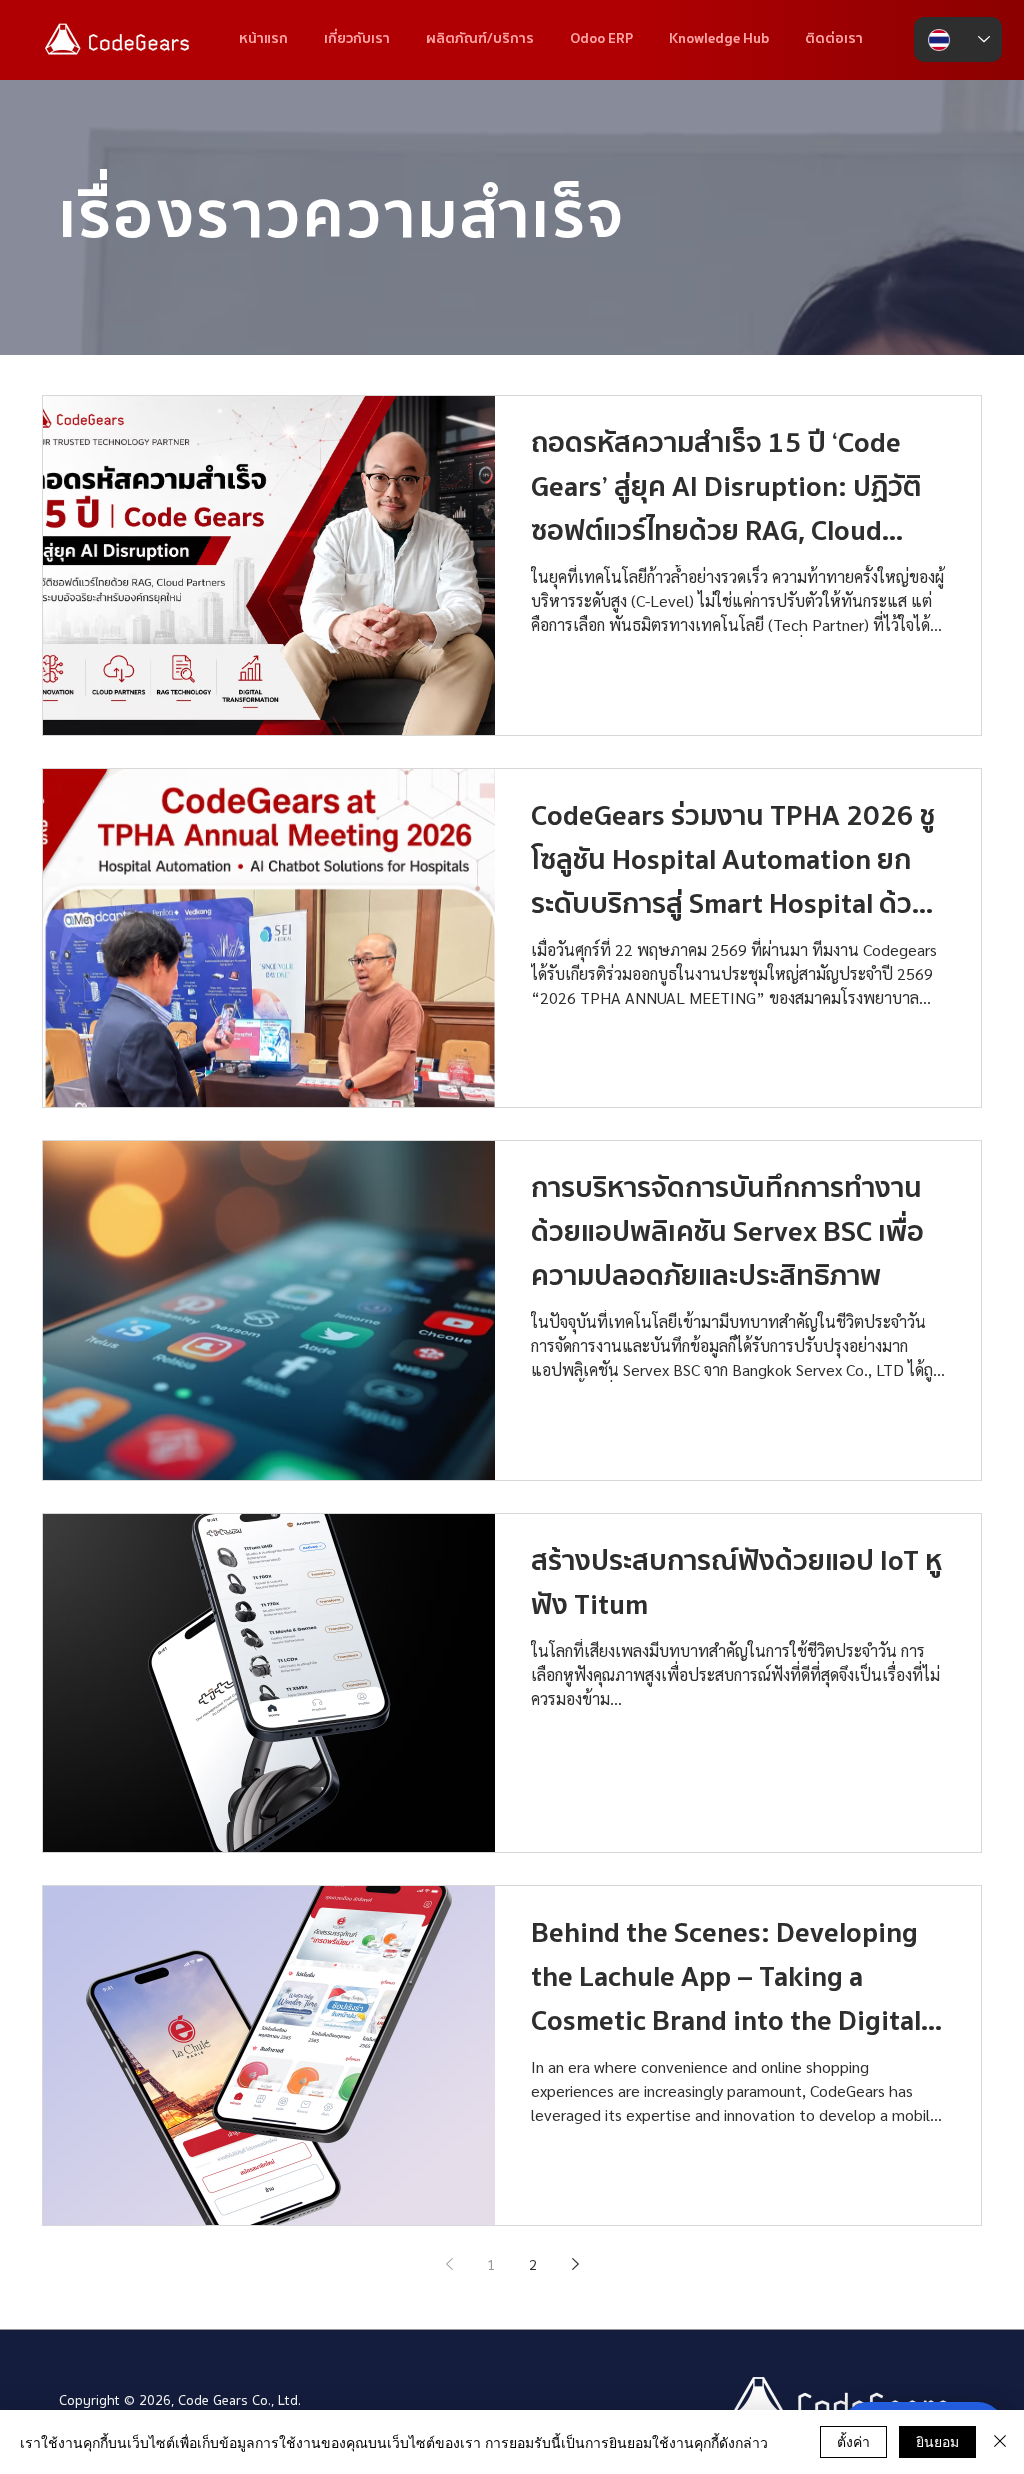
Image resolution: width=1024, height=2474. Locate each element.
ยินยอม (937, 2441)
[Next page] (575, 2264)
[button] (719, 39)
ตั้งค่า (853, 2441)
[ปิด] (1000, 2442)
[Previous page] (449, 2264)
